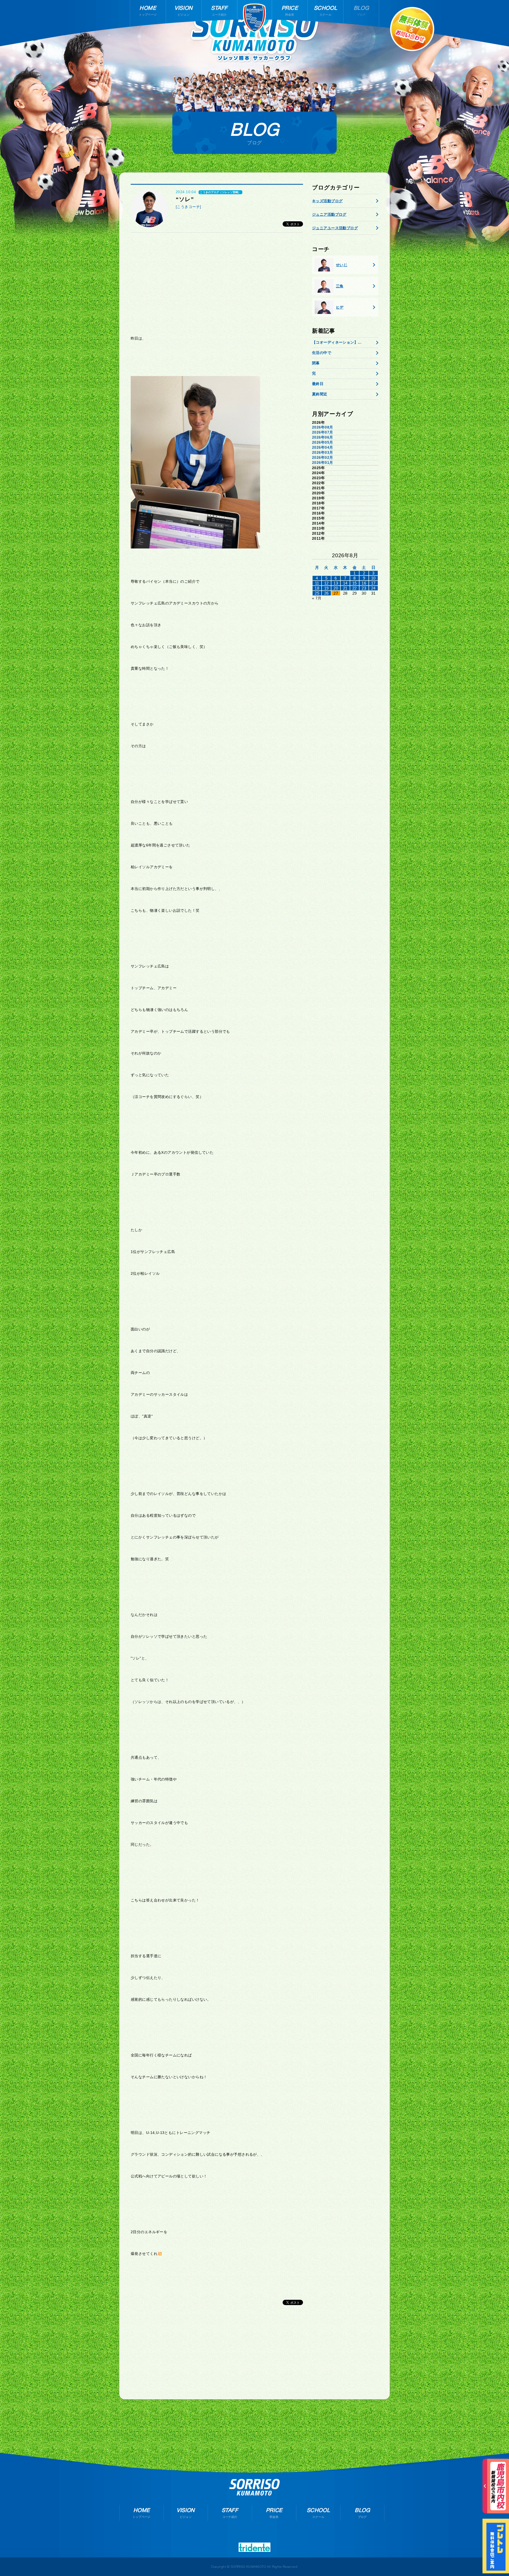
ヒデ (340, 307)
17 (373, 583)
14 (345, 583)
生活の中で (322, 353)
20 (336, 588)
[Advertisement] (217, 278)
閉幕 (316, 363)
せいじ (342, 265)
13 (336, 583)
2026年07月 (322, 432)
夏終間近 (320, 394)
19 (326, 588)
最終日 (318, 384)
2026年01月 (322, 463)
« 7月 (317, 598)
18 (317, 588)
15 (355, 583)
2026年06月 (322, 437)
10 (373, 578)
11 (317, 583)
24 (373, 588)
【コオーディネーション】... (337, 342)
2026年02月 (322, 457)
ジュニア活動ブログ (329, 214)
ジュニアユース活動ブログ (335, 228)
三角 (340, 286)
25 (317, 593)
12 (326, 583)
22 (355, 588)
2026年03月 (322, 452)
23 (364, 588)
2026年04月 (322, 447)
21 (345, 588)
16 (364, 583)
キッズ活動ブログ (327, 201)
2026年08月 (322, 427)
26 (326, 593)
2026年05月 (322, 442)
